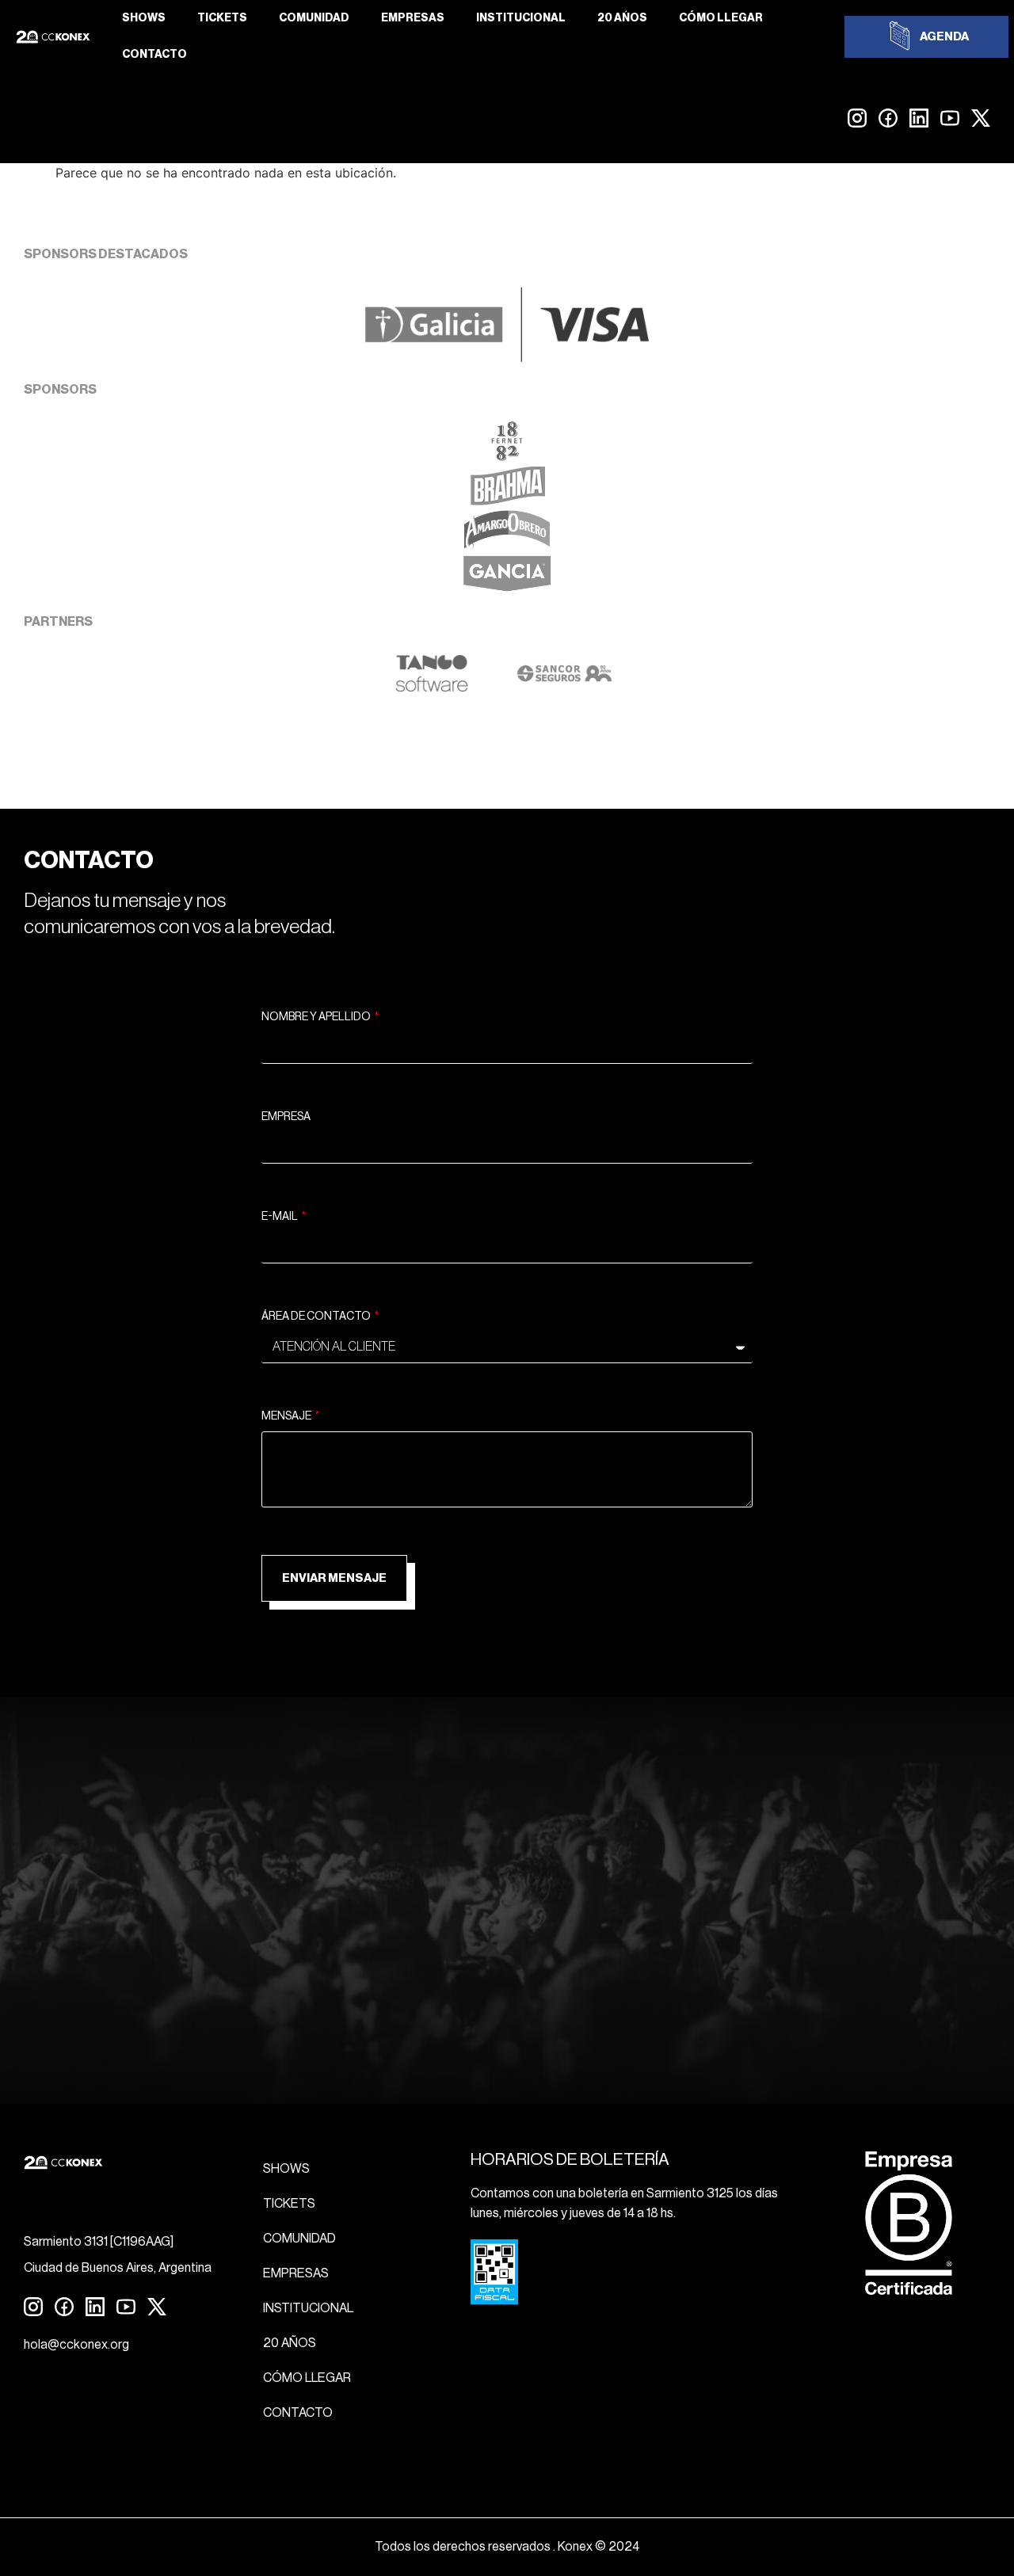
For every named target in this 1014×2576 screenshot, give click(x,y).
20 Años (622, 18)
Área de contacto (317, 1317)
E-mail (280, 1217)
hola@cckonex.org (76, 2345)
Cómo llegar (721, 18)
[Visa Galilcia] (507, 357)
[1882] (507, 456)
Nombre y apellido (317, 1017)
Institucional (521, 18)
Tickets (222, 18)
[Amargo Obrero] (507, 545)
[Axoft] (432, 688)
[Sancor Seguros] (564, 688)
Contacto (154, 55)
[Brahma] (507, 501)
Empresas (413, 18)
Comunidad (314, 18)
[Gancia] (507, 589)
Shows (144, 18)
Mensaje (287, 1416)
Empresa (286, 1117)
